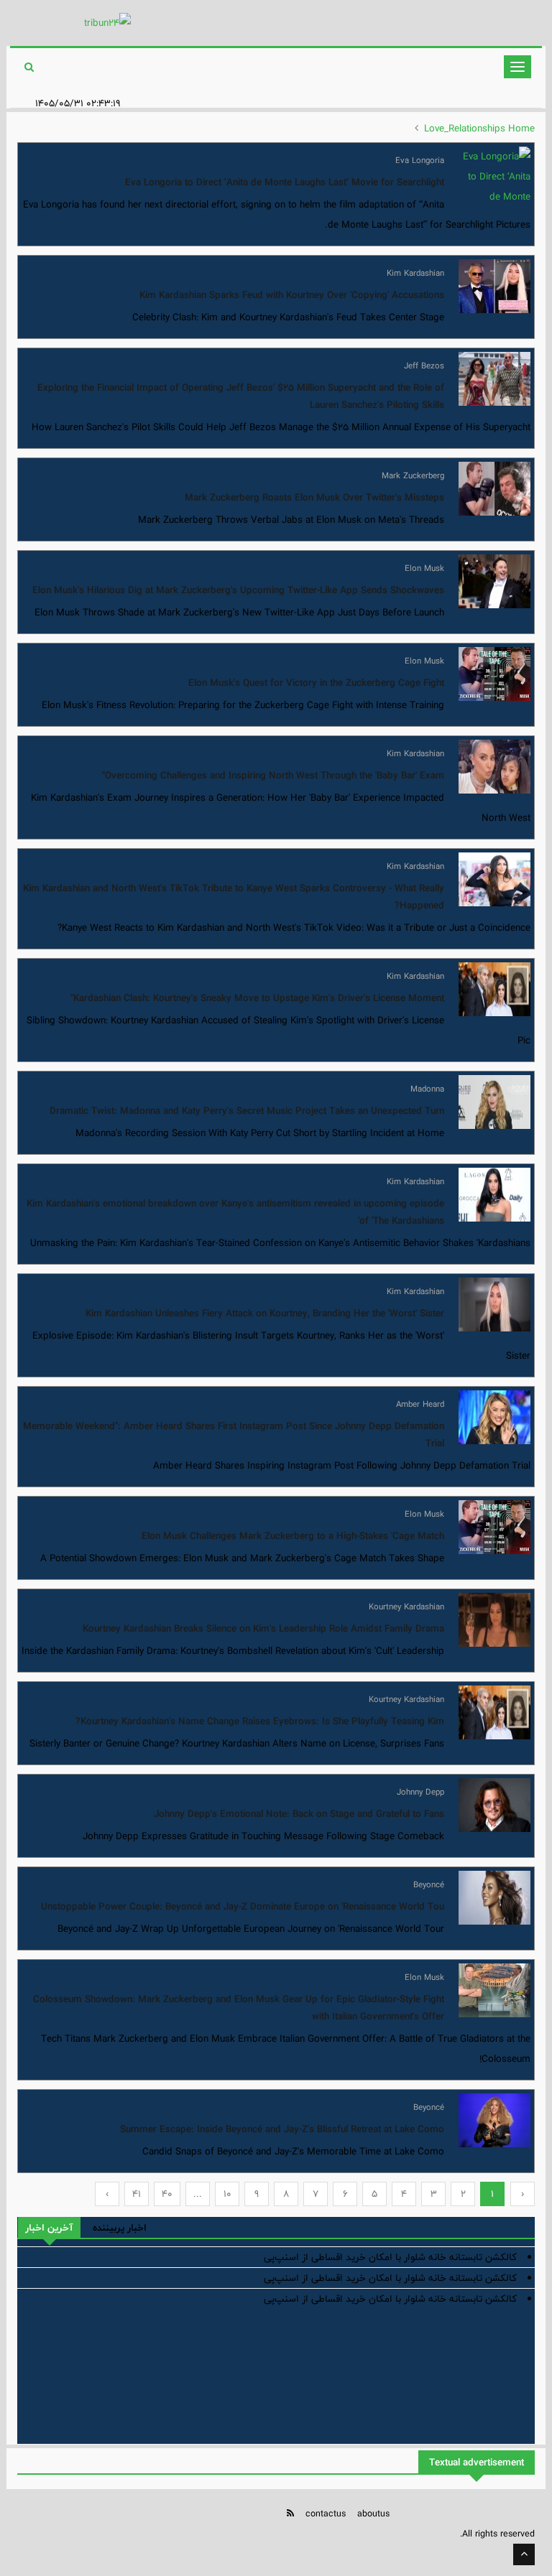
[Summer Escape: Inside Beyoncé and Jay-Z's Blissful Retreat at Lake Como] (494, 2120)
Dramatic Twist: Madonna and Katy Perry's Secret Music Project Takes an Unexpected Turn (247, 1111)
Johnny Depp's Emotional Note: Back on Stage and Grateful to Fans (299, 1814)
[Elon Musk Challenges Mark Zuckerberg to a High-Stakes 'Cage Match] (494, 1527)
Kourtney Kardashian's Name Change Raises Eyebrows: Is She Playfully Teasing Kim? (260, 1721)
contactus (326, 2514)
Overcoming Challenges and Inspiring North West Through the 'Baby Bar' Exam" (273, 776)
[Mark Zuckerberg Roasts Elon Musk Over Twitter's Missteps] (494, 489)
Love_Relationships (465, 129)
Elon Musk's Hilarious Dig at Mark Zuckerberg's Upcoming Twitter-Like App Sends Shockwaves (238, 590)
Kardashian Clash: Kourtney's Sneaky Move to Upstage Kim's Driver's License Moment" (257, 998)
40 (167, 2194)
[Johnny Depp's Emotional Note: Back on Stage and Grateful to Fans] (494, 1805)
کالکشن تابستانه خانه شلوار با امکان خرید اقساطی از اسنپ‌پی (390, 2257)
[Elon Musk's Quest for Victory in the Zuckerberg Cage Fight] (494, 674)
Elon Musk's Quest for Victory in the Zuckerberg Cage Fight (316, 683)
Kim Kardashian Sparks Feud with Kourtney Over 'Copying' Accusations (292, 295)
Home (521, 129)
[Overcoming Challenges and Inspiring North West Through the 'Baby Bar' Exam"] (494, 767)
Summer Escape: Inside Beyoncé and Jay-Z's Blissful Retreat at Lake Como (282, 2129)
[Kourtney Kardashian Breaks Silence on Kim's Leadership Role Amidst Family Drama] (494, 1620)
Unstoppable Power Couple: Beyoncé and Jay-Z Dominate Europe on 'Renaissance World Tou (243, 1907)
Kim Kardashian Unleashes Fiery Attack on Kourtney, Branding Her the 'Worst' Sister (265, 1313)
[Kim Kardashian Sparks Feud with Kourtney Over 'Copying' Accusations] (494, 286)
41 (137, 2194)
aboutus (373, 2514)
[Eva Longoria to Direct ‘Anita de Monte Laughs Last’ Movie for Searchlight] (494, 173)
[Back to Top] (524, 2554)
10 (227, 2194)
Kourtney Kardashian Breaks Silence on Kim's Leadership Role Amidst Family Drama (263, 1629)
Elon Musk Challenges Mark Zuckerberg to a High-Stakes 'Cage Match (293, 1536)
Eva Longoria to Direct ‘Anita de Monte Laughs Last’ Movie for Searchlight (285, 182)
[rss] (290, 2513)
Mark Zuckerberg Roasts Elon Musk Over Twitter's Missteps (314, 498)
